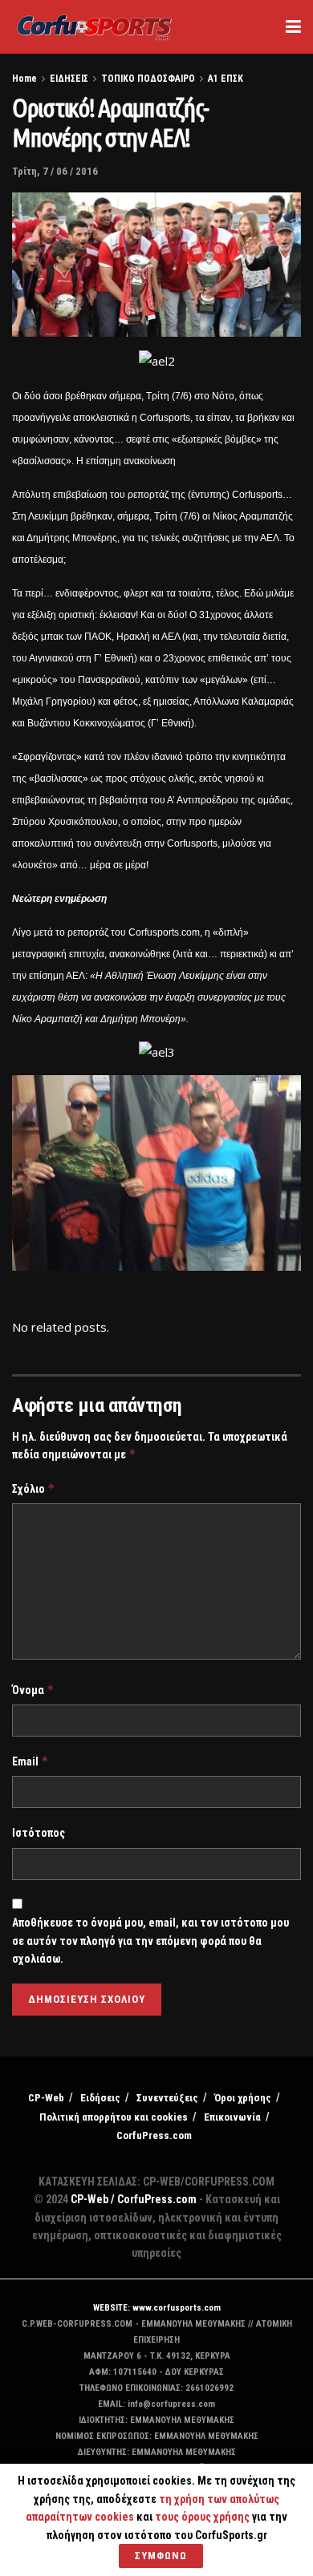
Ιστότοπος (39, 1833)
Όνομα (33, 1690)
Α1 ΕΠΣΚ (226, 79)
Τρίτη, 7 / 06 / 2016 (55, 171)
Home (24, 79)
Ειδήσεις (100, 2098)
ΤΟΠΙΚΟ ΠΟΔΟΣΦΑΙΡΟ (148, 79)
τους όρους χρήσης (203, 2517)
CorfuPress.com (154, 2135)
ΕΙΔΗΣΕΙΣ (69, 79)
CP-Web (46, 2098)
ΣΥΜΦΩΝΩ (161, 2556)
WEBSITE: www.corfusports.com (157, 2308)
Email (30, 1761)
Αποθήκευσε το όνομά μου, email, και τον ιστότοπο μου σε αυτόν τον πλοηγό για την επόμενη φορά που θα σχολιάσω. (150, 1941)
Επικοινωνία (232, 2117)
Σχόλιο (34, 1488)
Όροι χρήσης (243, 2098)
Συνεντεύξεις (167, 2098)
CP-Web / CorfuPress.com (134, 2199)
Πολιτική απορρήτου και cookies (114, 2117)
